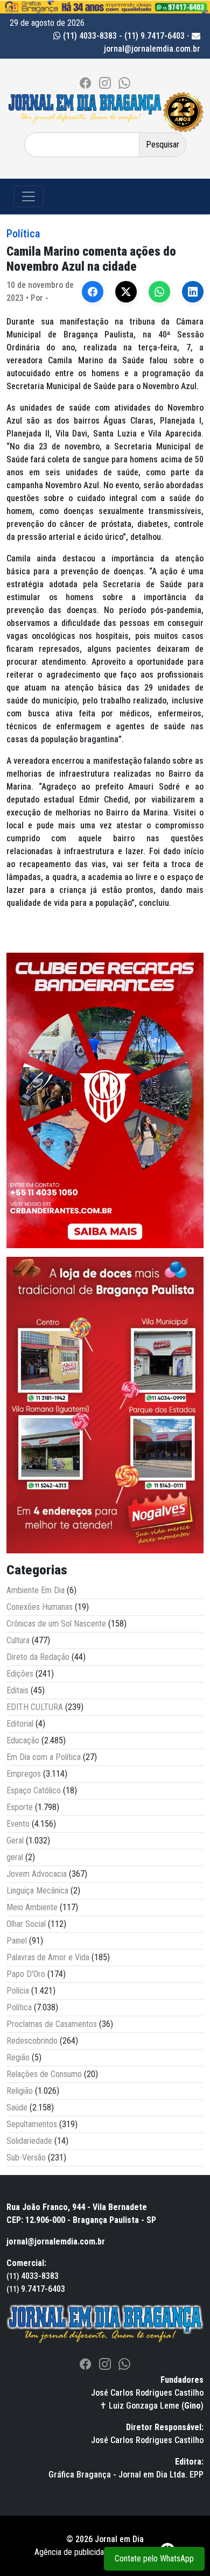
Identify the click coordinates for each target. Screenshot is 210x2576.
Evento (18, 1824)
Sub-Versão (26, 2158)
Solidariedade (29, 2141)
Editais (17, 1690)
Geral (15, 1840)
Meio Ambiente (32, 1907)
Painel (17, 1941)
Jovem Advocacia (37, 1874)
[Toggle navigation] (29, 196)
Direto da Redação (38, 1657)
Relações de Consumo (44, 2074)
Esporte (20, 1807)
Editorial (20, 1724)
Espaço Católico (34, 1790)
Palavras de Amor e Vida (48, 1957)
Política (23, 234)
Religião (20, 2091)
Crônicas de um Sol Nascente (56, 1624)
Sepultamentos (32, 2124)
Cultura (18, 1640)
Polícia (18, 1991)
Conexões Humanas (40, 1607)
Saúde (17, 2107)
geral (15, 1857)
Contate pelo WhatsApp (154, 2559)
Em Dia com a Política (44, 1757)
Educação (23, 1740)
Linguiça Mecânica (37, 1891)
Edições (20, 1674)
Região (18, 2057)
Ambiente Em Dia (36, 1590)
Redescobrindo (32, 2041)
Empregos (24, 1774)
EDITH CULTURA (35, 1707)
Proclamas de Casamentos (52, 2024)
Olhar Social (26, 1924)
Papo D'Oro (26, 1974)
